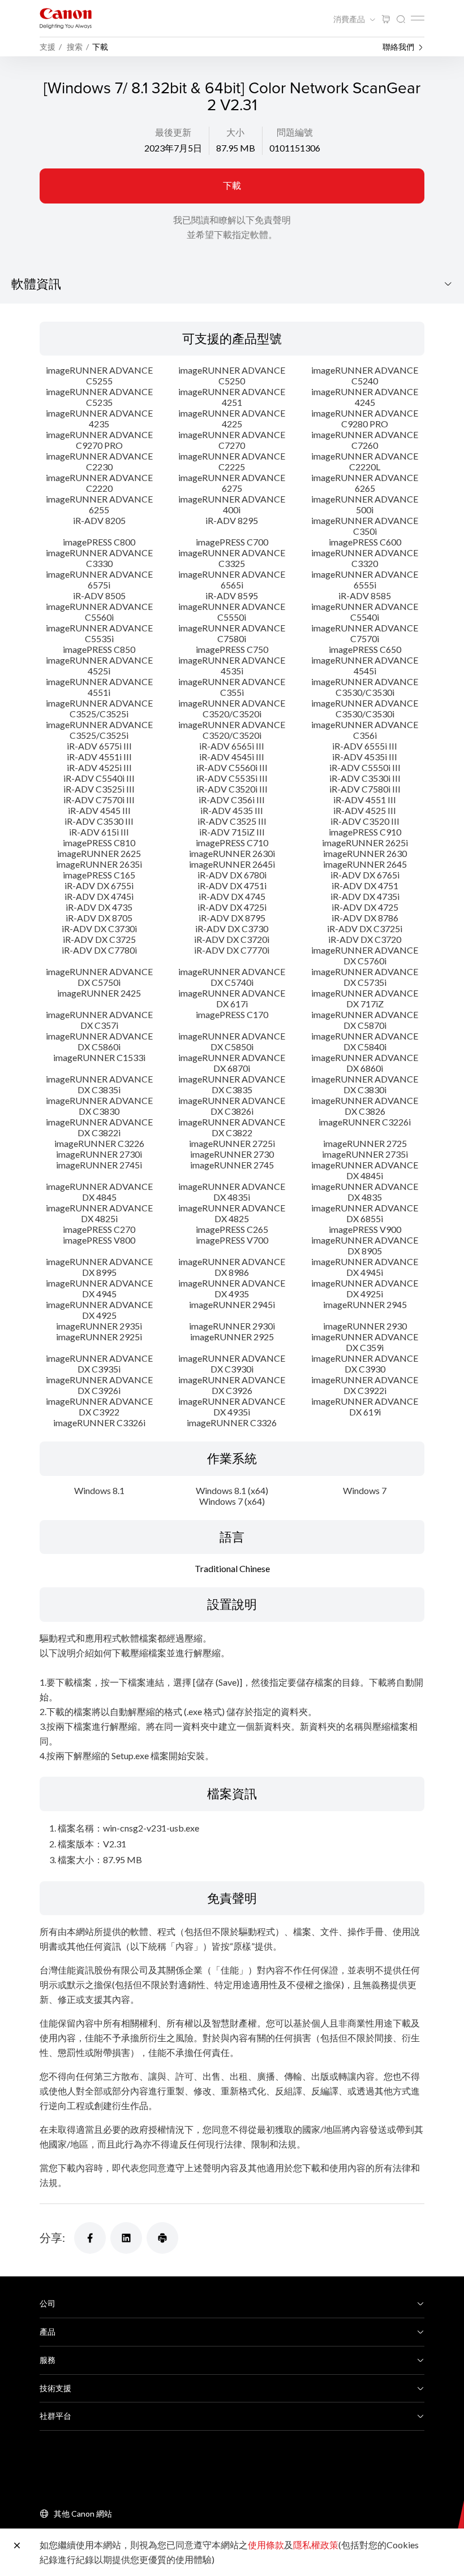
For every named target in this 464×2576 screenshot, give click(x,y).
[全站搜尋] (401, 20)
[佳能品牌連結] (66, 18)
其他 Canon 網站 (83, 2514)
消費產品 (350, 19)
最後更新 (173, 132)
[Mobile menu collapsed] (418, 18)
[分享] (90, 2238)
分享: (52, 2237)
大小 (235, 132)
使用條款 (266, 2545)
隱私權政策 (316, 2545)
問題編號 (295, 132)
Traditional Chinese (232, 1568)
